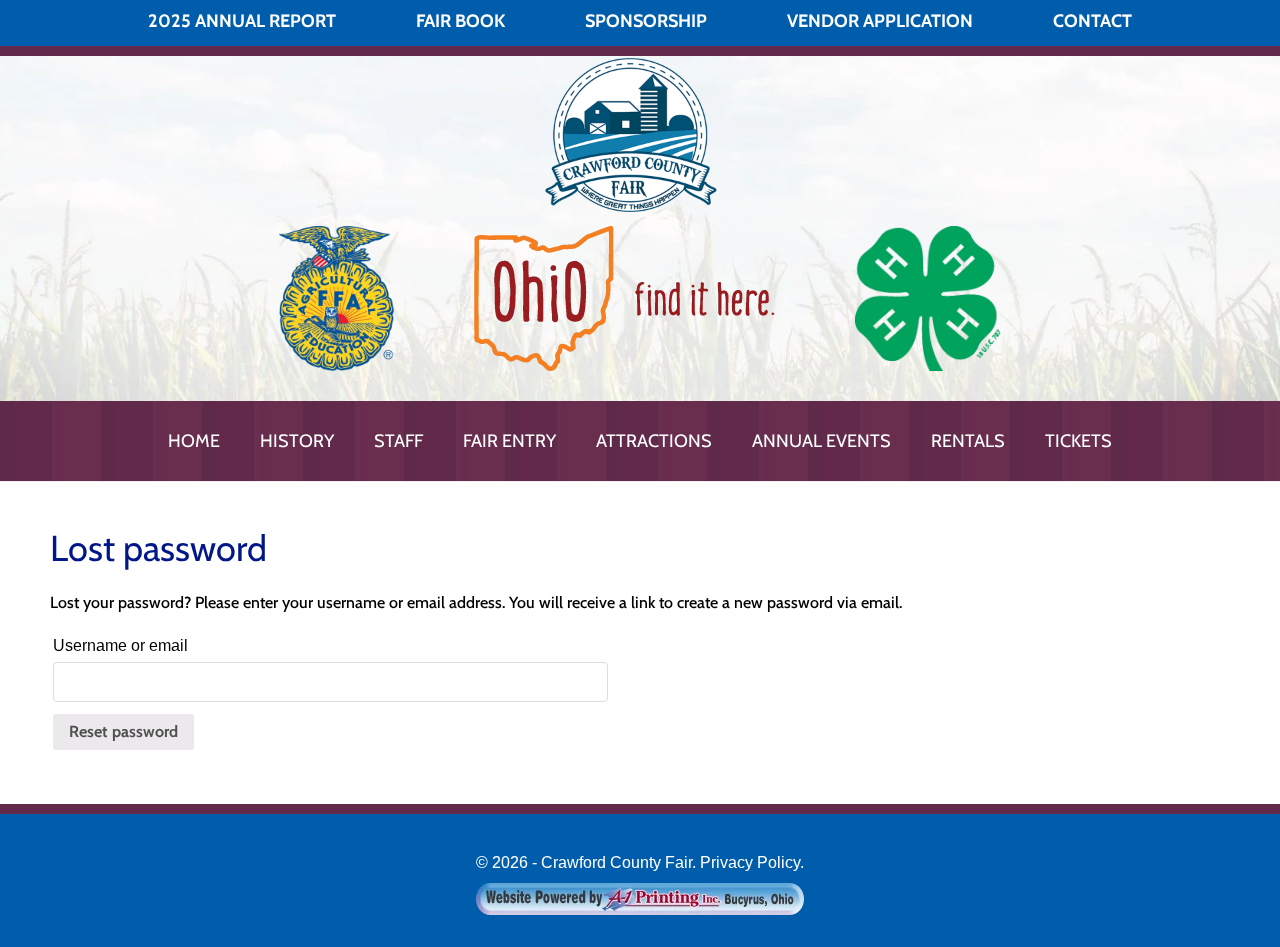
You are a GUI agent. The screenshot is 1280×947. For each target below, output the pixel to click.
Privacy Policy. (752, 862)
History (297, 441)
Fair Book (460, 21)
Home (194, 441)
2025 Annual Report (242, 21)
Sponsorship (646, 21)
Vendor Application (880, 21)
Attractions (654, 441)
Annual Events (821, 441)
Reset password (123, 731)
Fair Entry (509, 441)
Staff (398, 441)
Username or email (120, 645)
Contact (1092, 21)
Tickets (1078, 441)
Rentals (968, 441)
